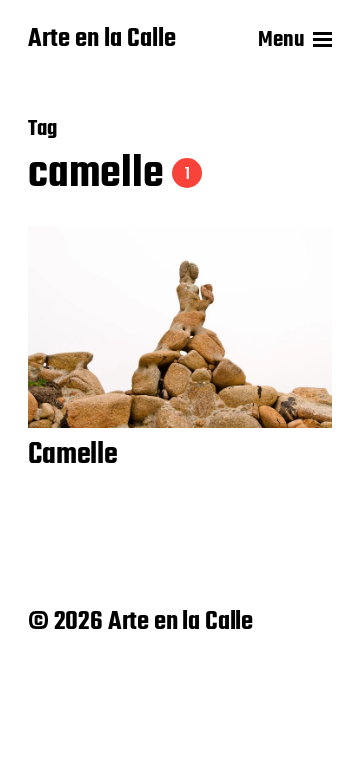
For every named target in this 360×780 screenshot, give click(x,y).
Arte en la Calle (102, 40)
